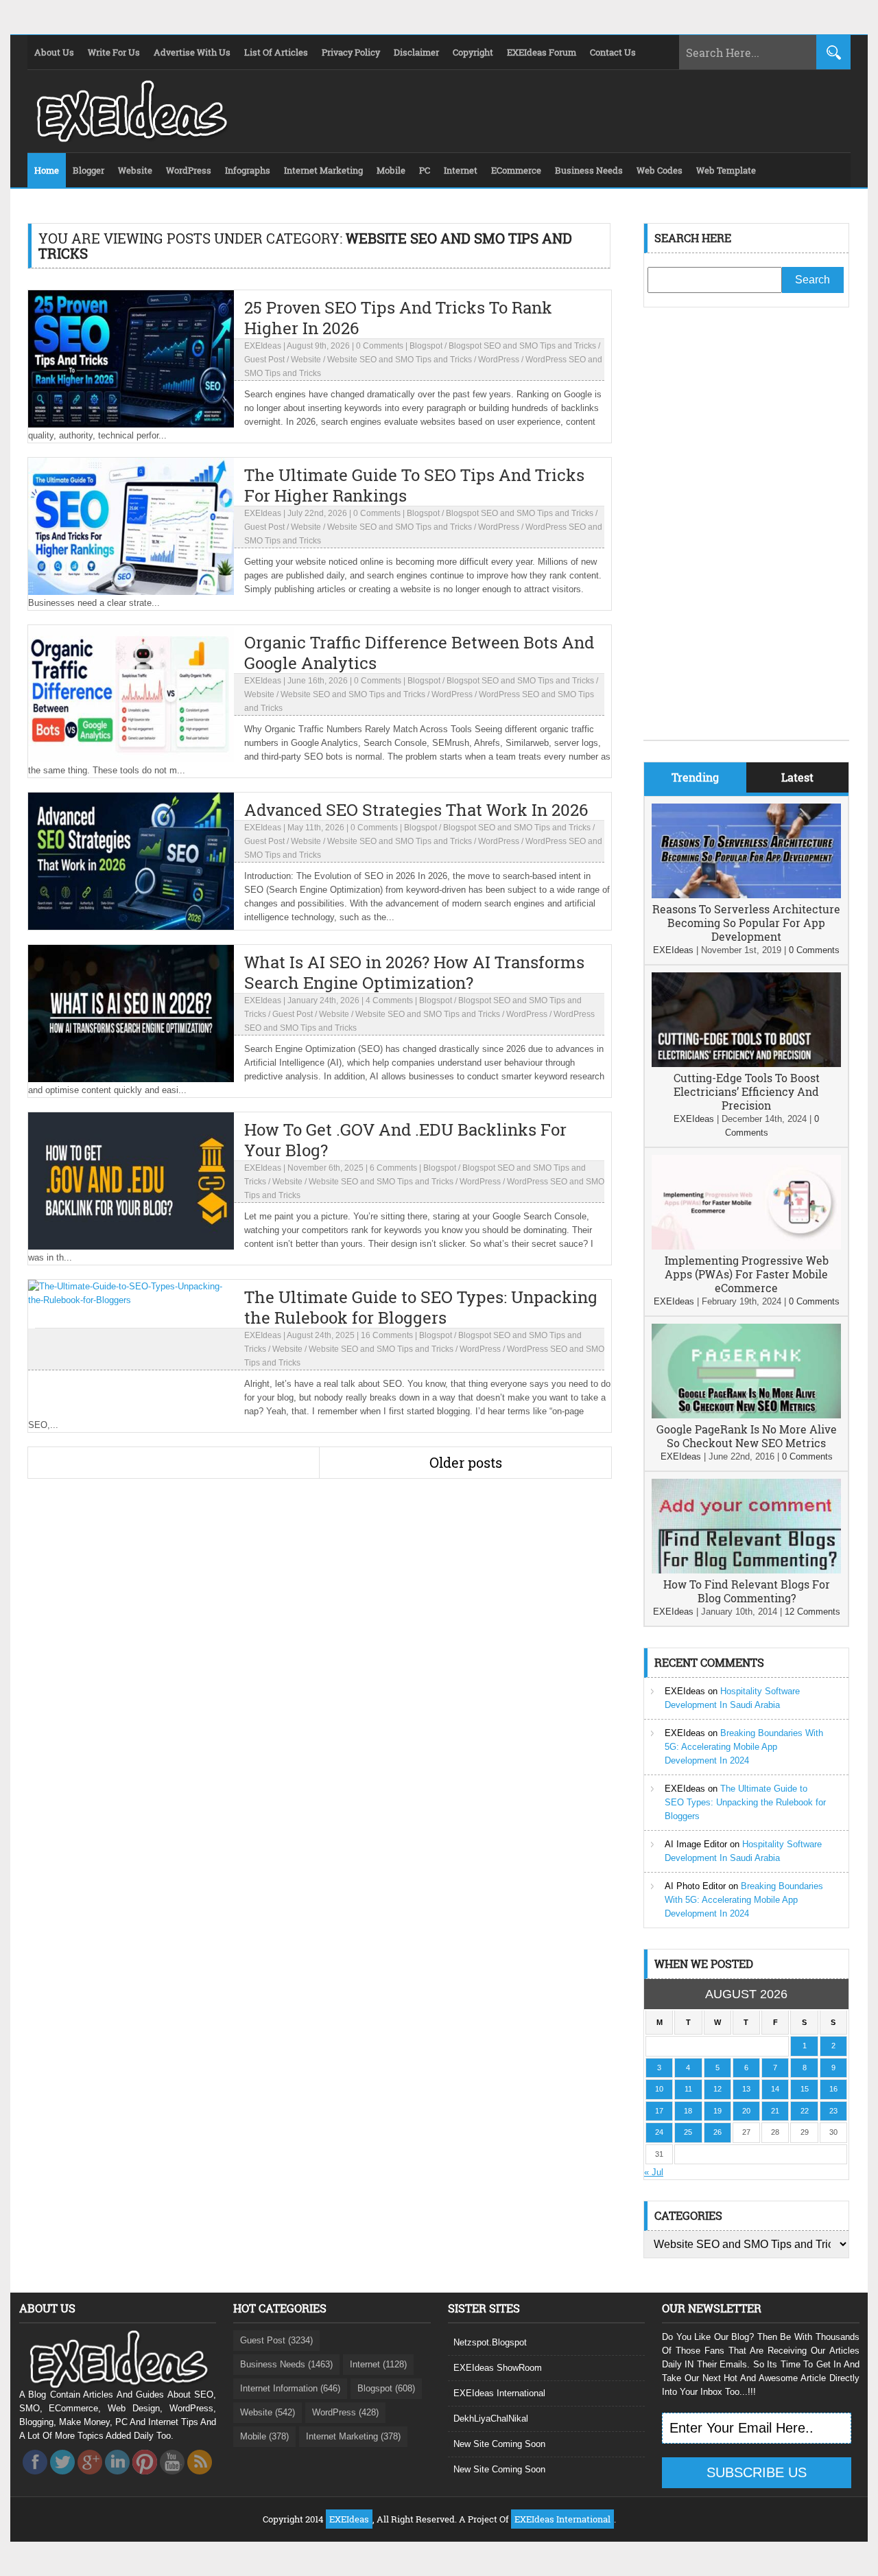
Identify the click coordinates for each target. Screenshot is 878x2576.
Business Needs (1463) (286, 2364)
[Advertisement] (746, 534)
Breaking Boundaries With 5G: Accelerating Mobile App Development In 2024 (744, 1747)
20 (746, 2111)
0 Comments (380, 346)
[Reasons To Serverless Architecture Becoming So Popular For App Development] (746, 895)
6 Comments (393, 1168)
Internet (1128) (378, 2364)
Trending (695, 777)
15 (805, 2089)
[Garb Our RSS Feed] (200, 2478)
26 (717, 2132)
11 (688, 2089)
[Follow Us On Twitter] (62, 2478)
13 (746, 2089)
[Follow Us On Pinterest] (145, 2478)
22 (805, 2111)
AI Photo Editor (695, 1886)
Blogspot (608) (386, 2388)
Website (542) (268, 2412)
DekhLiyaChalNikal (491, 2419)
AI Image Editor (696, 1844)
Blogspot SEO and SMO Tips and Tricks (522, 346)
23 (833, 2111)
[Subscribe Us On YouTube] (172, 2478)
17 (659, 2111)
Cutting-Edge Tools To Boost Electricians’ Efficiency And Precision (747, 1091)
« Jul (654, 2172)
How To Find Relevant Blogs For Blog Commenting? (747, 1591)
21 (775, 2111)
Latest (797, 777)
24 (659, 2132)
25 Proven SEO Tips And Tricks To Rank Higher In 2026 (398, 318)
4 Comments (389, 1000)
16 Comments (387, 1335)
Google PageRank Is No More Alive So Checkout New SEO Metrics (747, 1436)
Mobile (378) (264, 2436)
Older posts (466, 1462)
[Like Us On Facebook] (35, 2478)
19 (717, 2111)
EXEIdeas (263, 346)
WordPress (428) (345, 2412)
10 (659, 2089)
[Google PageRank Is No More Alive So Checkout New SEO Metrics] (746, 1415)
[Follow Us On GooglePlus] (90, 2478)
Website (306, 360)
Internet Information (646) (290, 2388)
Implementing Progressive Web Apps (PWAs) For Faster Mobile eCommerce (747, 1274)
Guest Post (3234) (276, 2340)
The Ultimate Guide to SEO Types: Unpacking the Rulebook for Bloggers (421, 1307)
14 (775, 2089)
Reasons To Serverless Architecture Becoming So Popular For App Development (746, 923)
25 (688, 2132)
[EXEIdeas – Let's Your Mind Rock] (130, 139)
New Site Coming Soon (499, 2444)
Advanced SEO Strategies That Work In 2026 (416, 810)
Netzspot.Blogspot (490, 2342)
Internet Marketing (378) (353, 2436)
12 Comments (812, 1612)
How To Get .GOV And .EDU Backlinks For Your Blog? (405, 1140)
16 (833, 2089)
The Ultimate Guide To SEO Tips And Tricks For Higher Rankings (414, 485)
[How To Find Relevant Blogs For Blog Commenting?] (746, 1570)
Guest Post (264, 360)
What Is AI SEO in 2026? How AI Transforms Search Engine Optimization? (414, 972)
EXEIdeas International (499, 2393)
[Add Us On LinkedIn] (117, 2478)
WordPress (499, 360)
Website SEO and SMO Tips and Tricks (400, 360)
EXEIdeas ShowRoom (498, 2368)
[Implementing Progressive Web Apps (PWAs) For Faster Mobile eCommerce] (746, 1246)
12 (717, 2089)
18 (688, 2111)
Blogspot (426, 346)
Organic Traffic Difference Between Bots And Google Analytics (419, 653)
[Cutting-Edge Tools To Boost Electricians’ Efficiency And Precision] (746, 1064)
